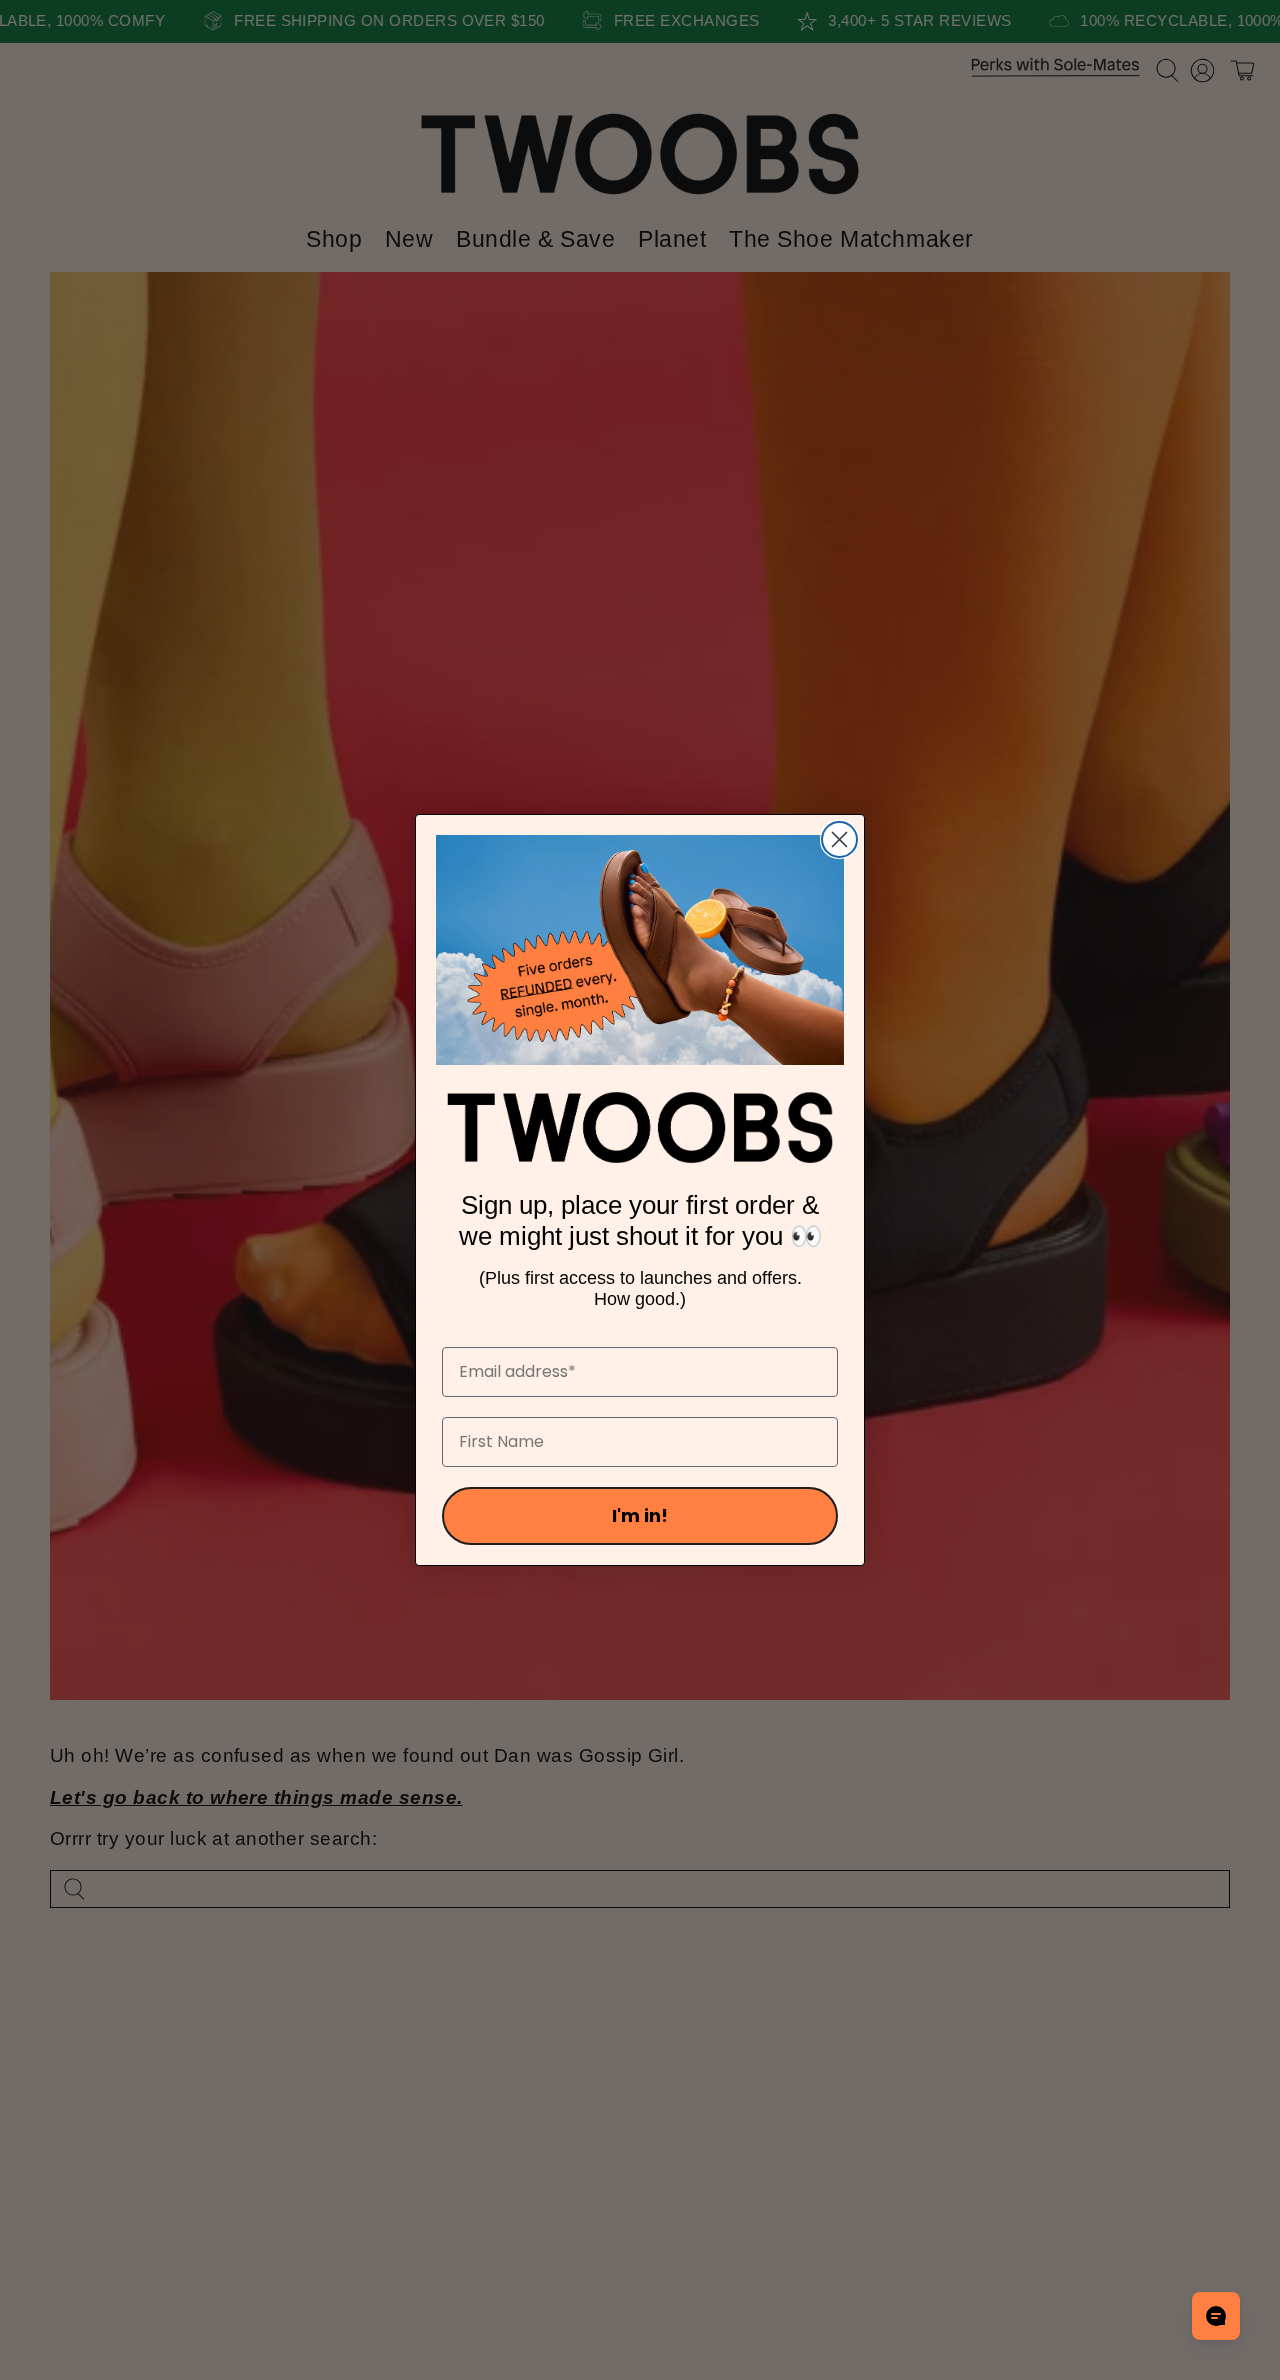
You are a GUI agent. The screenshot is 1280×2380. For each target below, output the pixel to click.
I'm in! (640, 1515)
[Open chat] (1216, 2316)
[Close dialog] (839, 839)
